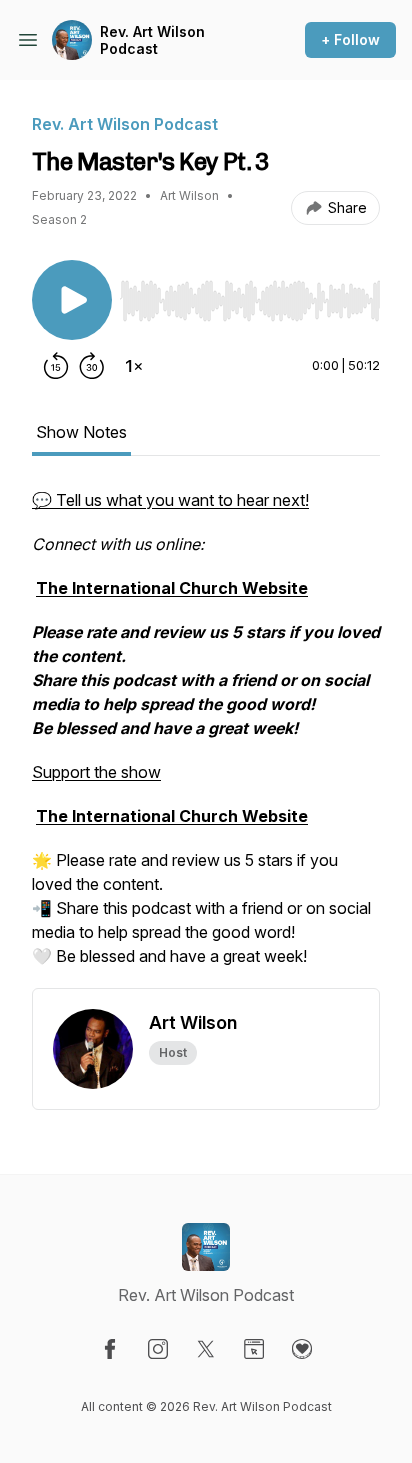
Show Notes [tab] (81, 432)
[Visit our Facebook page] (110, 1349)
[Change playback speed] (134, 366)
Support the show (96, 772)
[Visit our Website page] (254, 1349)
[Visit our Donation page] (302, 1349)
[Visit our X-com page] (206, 1349)
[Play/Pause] (72, 300)
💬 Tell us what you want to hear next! (170, 500)
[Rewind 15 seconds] (56, 366)
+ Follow (350, 39)
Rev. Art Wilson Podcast (152, 40)
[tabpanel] (206, 738)
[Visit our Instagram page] (158, 1349)
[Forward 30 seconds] (92, 366)
